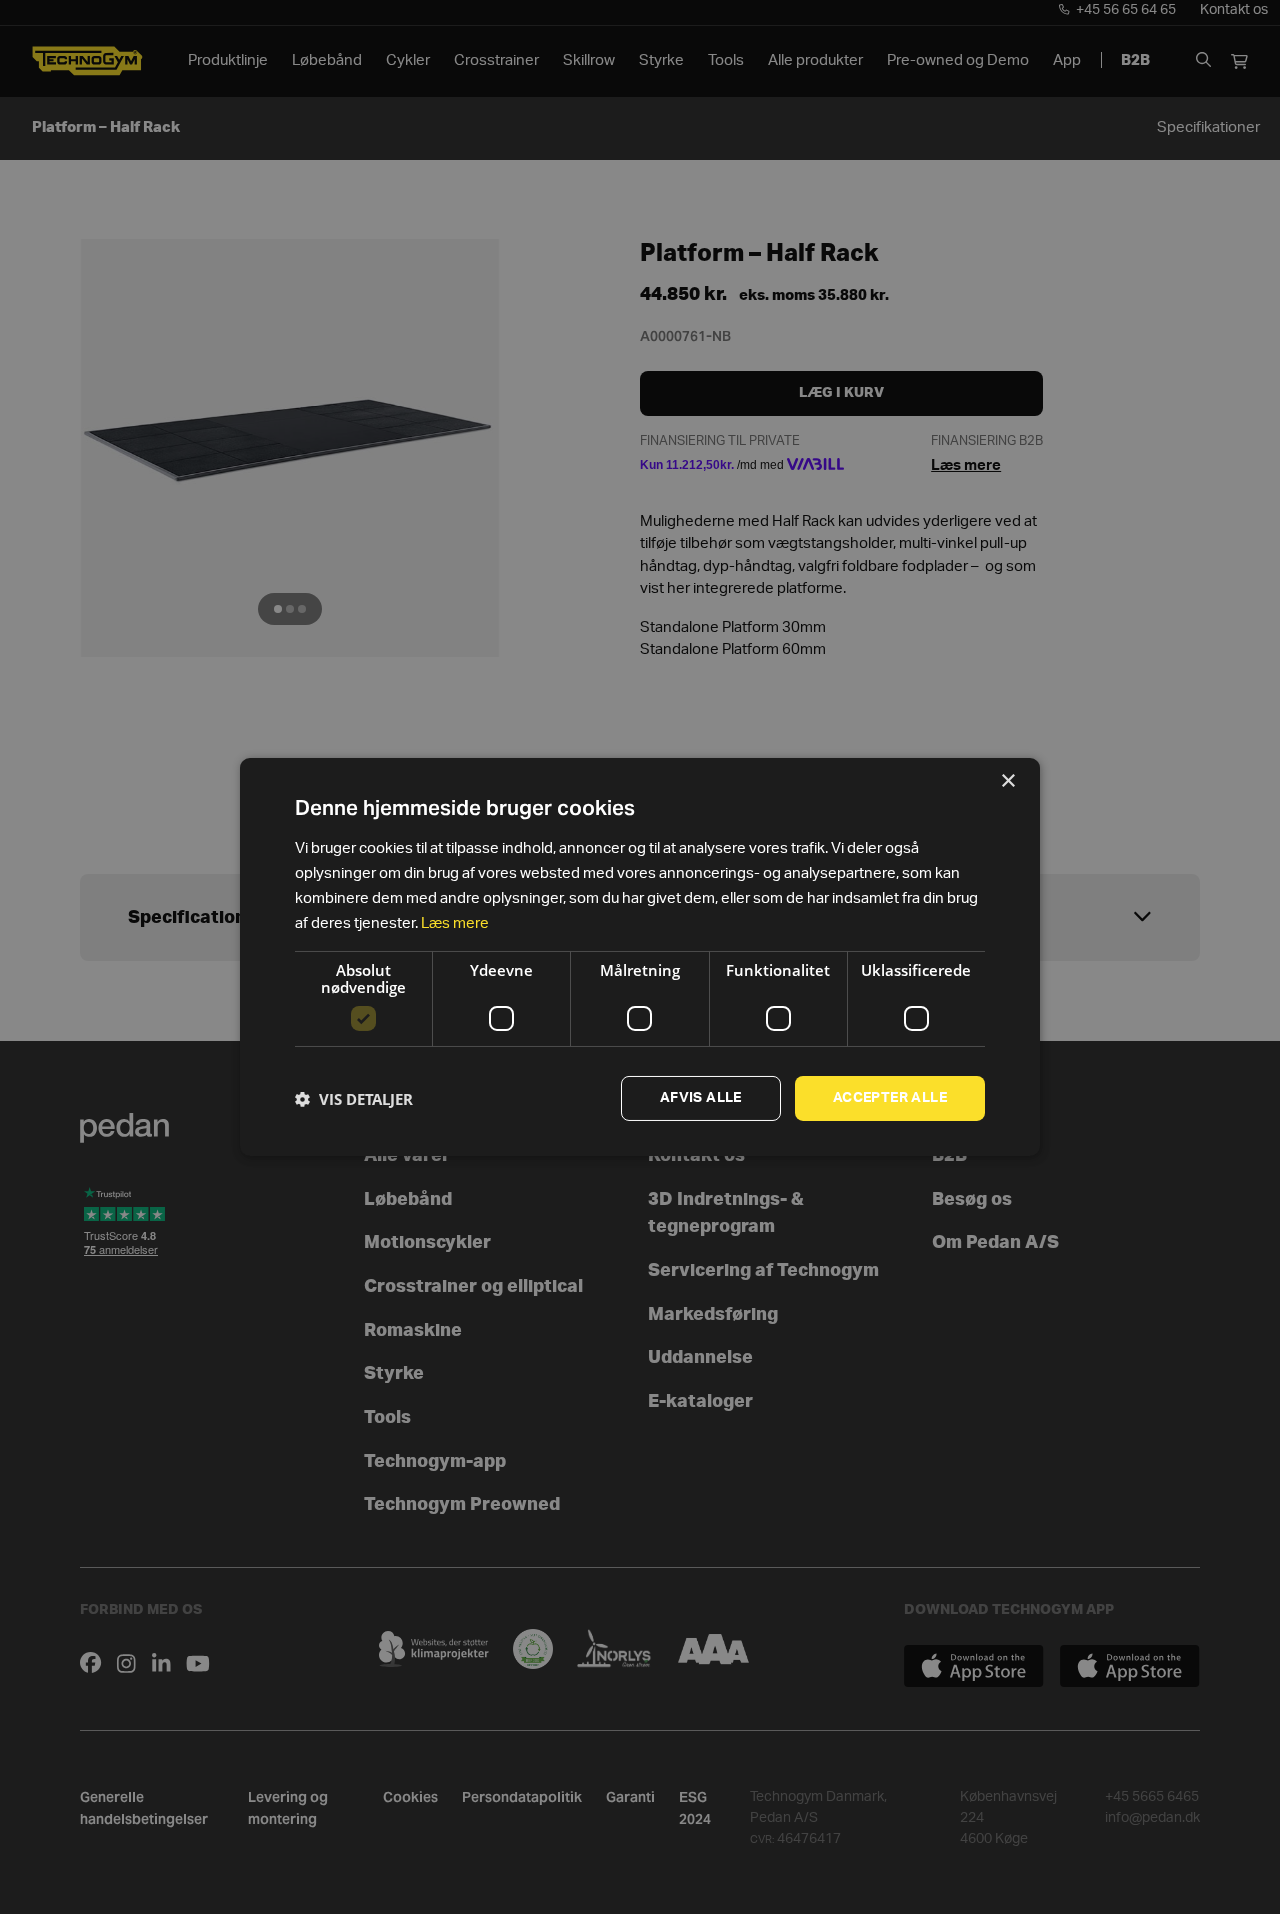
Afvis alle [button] (701, 1098)
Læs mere (455, 923)
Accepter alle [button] (890, 1098)
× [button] (1007, 781)
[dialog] (640, 957)
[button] (354, 1099)
